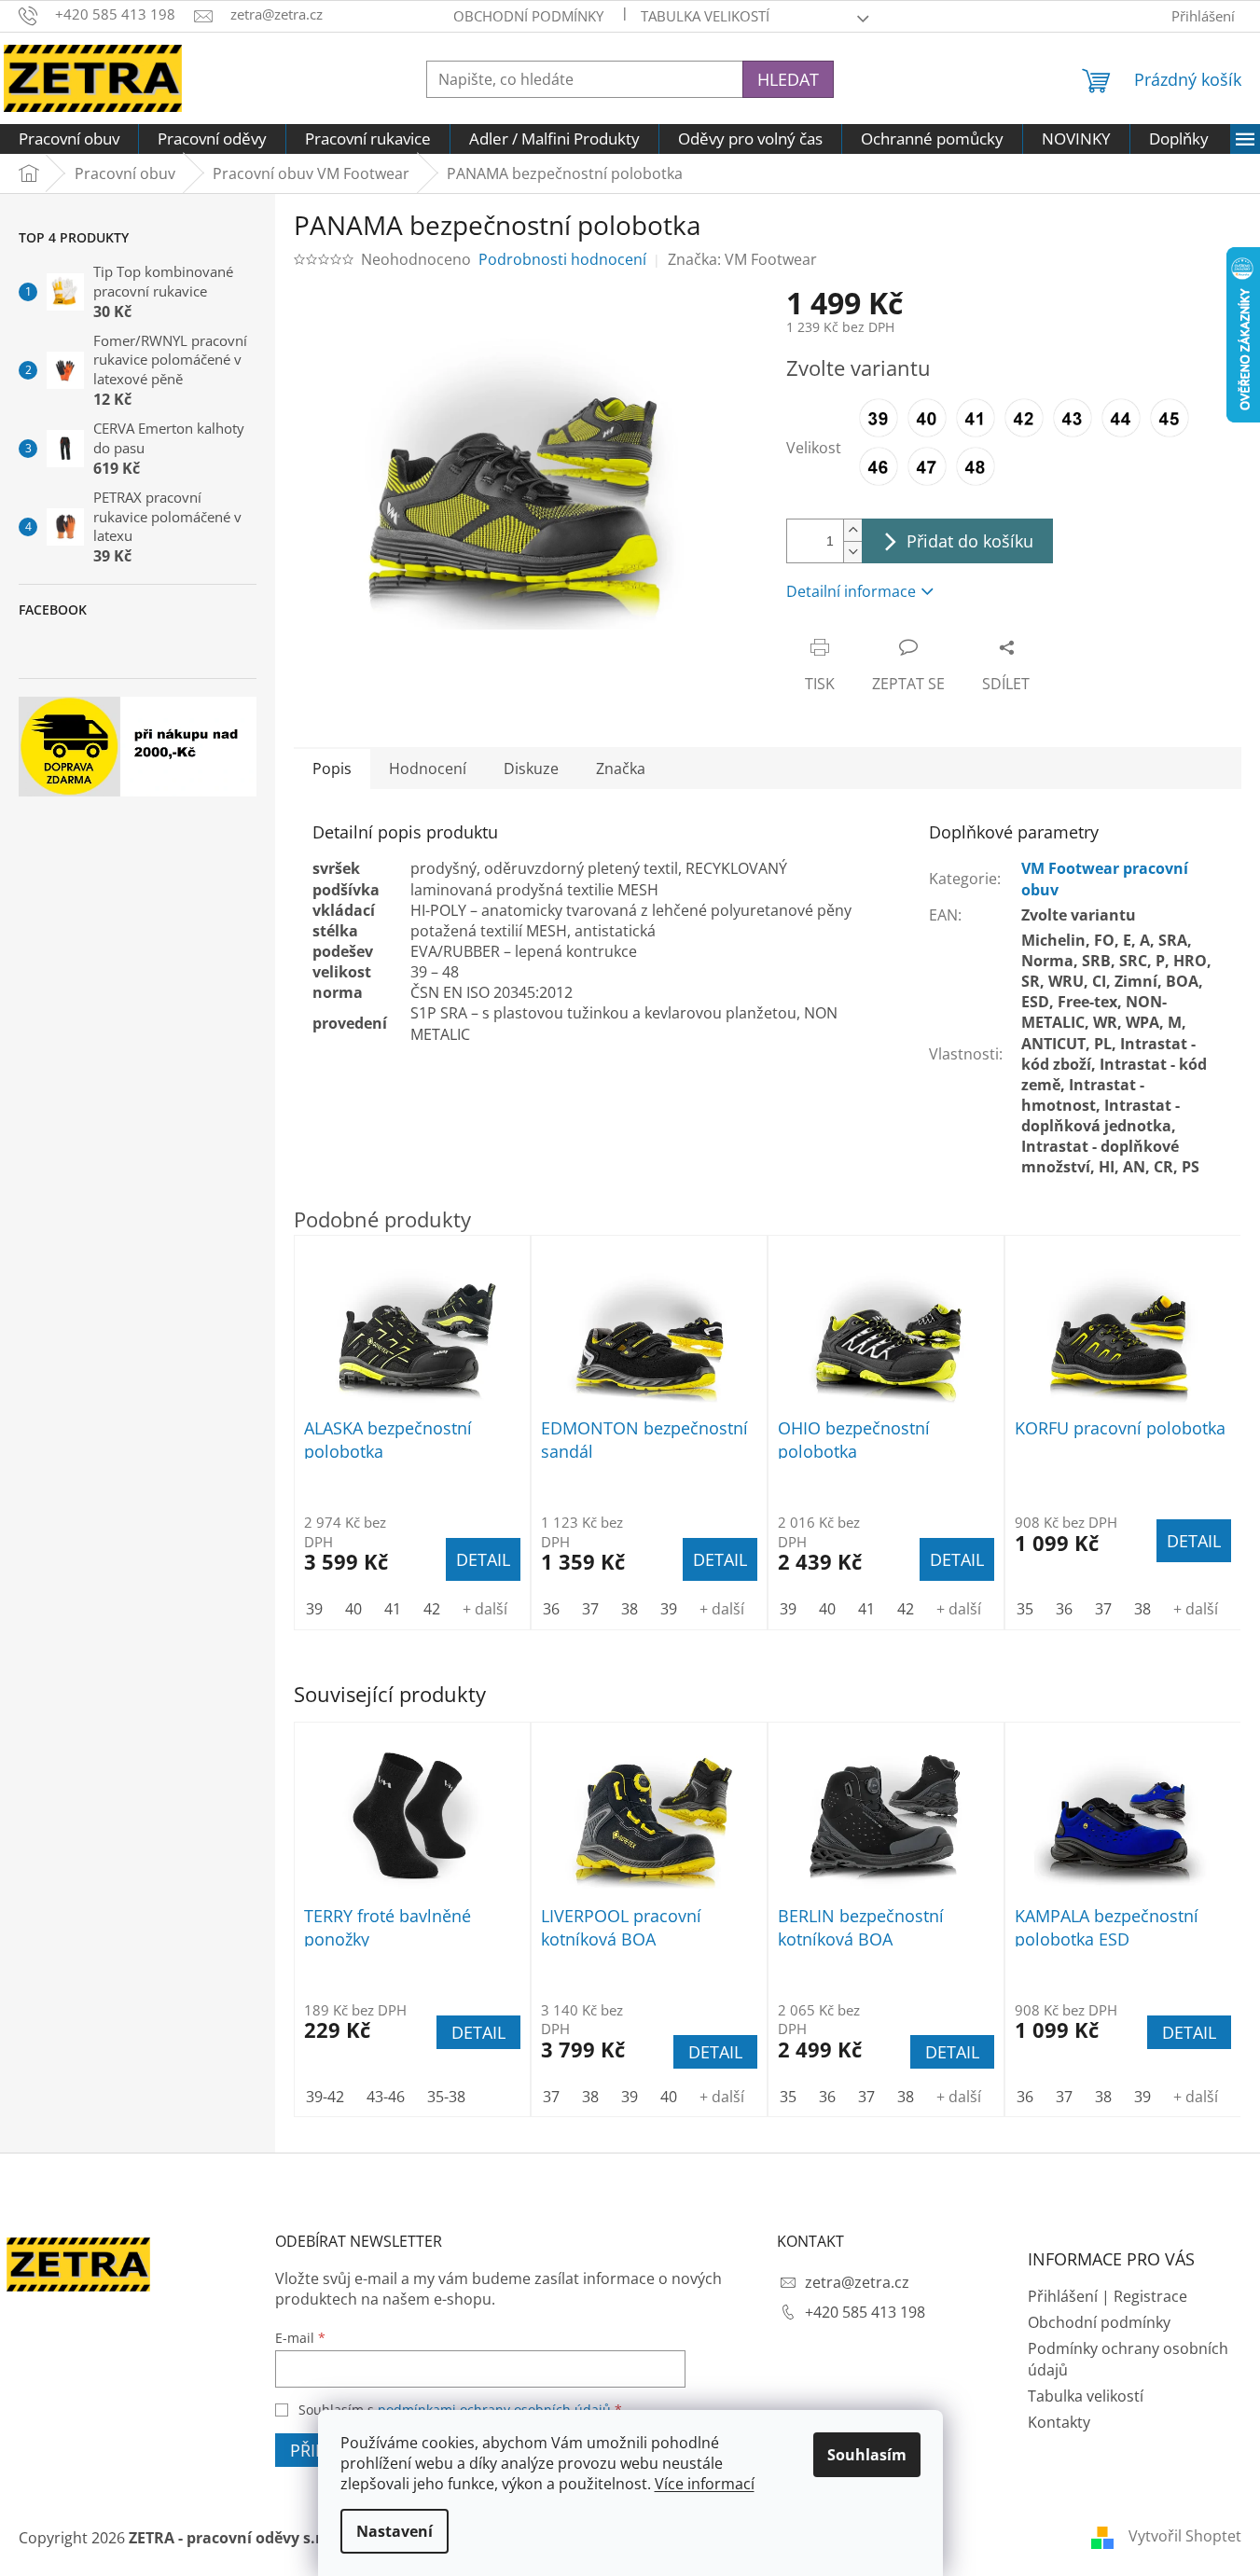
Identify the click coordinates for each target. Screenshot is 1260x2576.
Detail (478, 2032)
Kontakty (1059, 2422)
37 (551, 2097)
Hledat (788, 79)
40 (669, 2097)
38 (590, 2097)
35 (788, 2097)
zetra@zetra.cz (857, 2282)
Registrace (1150, 2296)
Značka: (742, 259)
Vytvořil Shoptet (1185, 2536)
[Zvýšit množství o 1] (852, 530)
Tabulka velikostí (705, 16)
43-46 (386, 2097)
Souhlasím (867, 2455)
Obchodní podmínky (528, 16)
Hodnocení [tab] (428, 769)
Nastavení (395, 2531)
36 (827, 2097)
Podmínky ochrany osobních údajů (1128, 2359)
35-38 (446, 2097)
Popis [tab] (332, 769)
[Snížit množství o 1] (852, 552)
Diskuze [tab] (531, 769)
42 (432, 1609)
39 (630, 2097)
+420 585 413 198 (865, 2312)
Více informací (705, 2484)
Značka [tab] (621, 769)
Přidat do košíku (970, 541)
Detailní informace (851, 591)
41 (393, 1609)
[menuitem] (69, 139)
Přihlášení (1063, 2296)
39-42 (325, 2097)
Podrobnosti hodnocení (562, 259)
